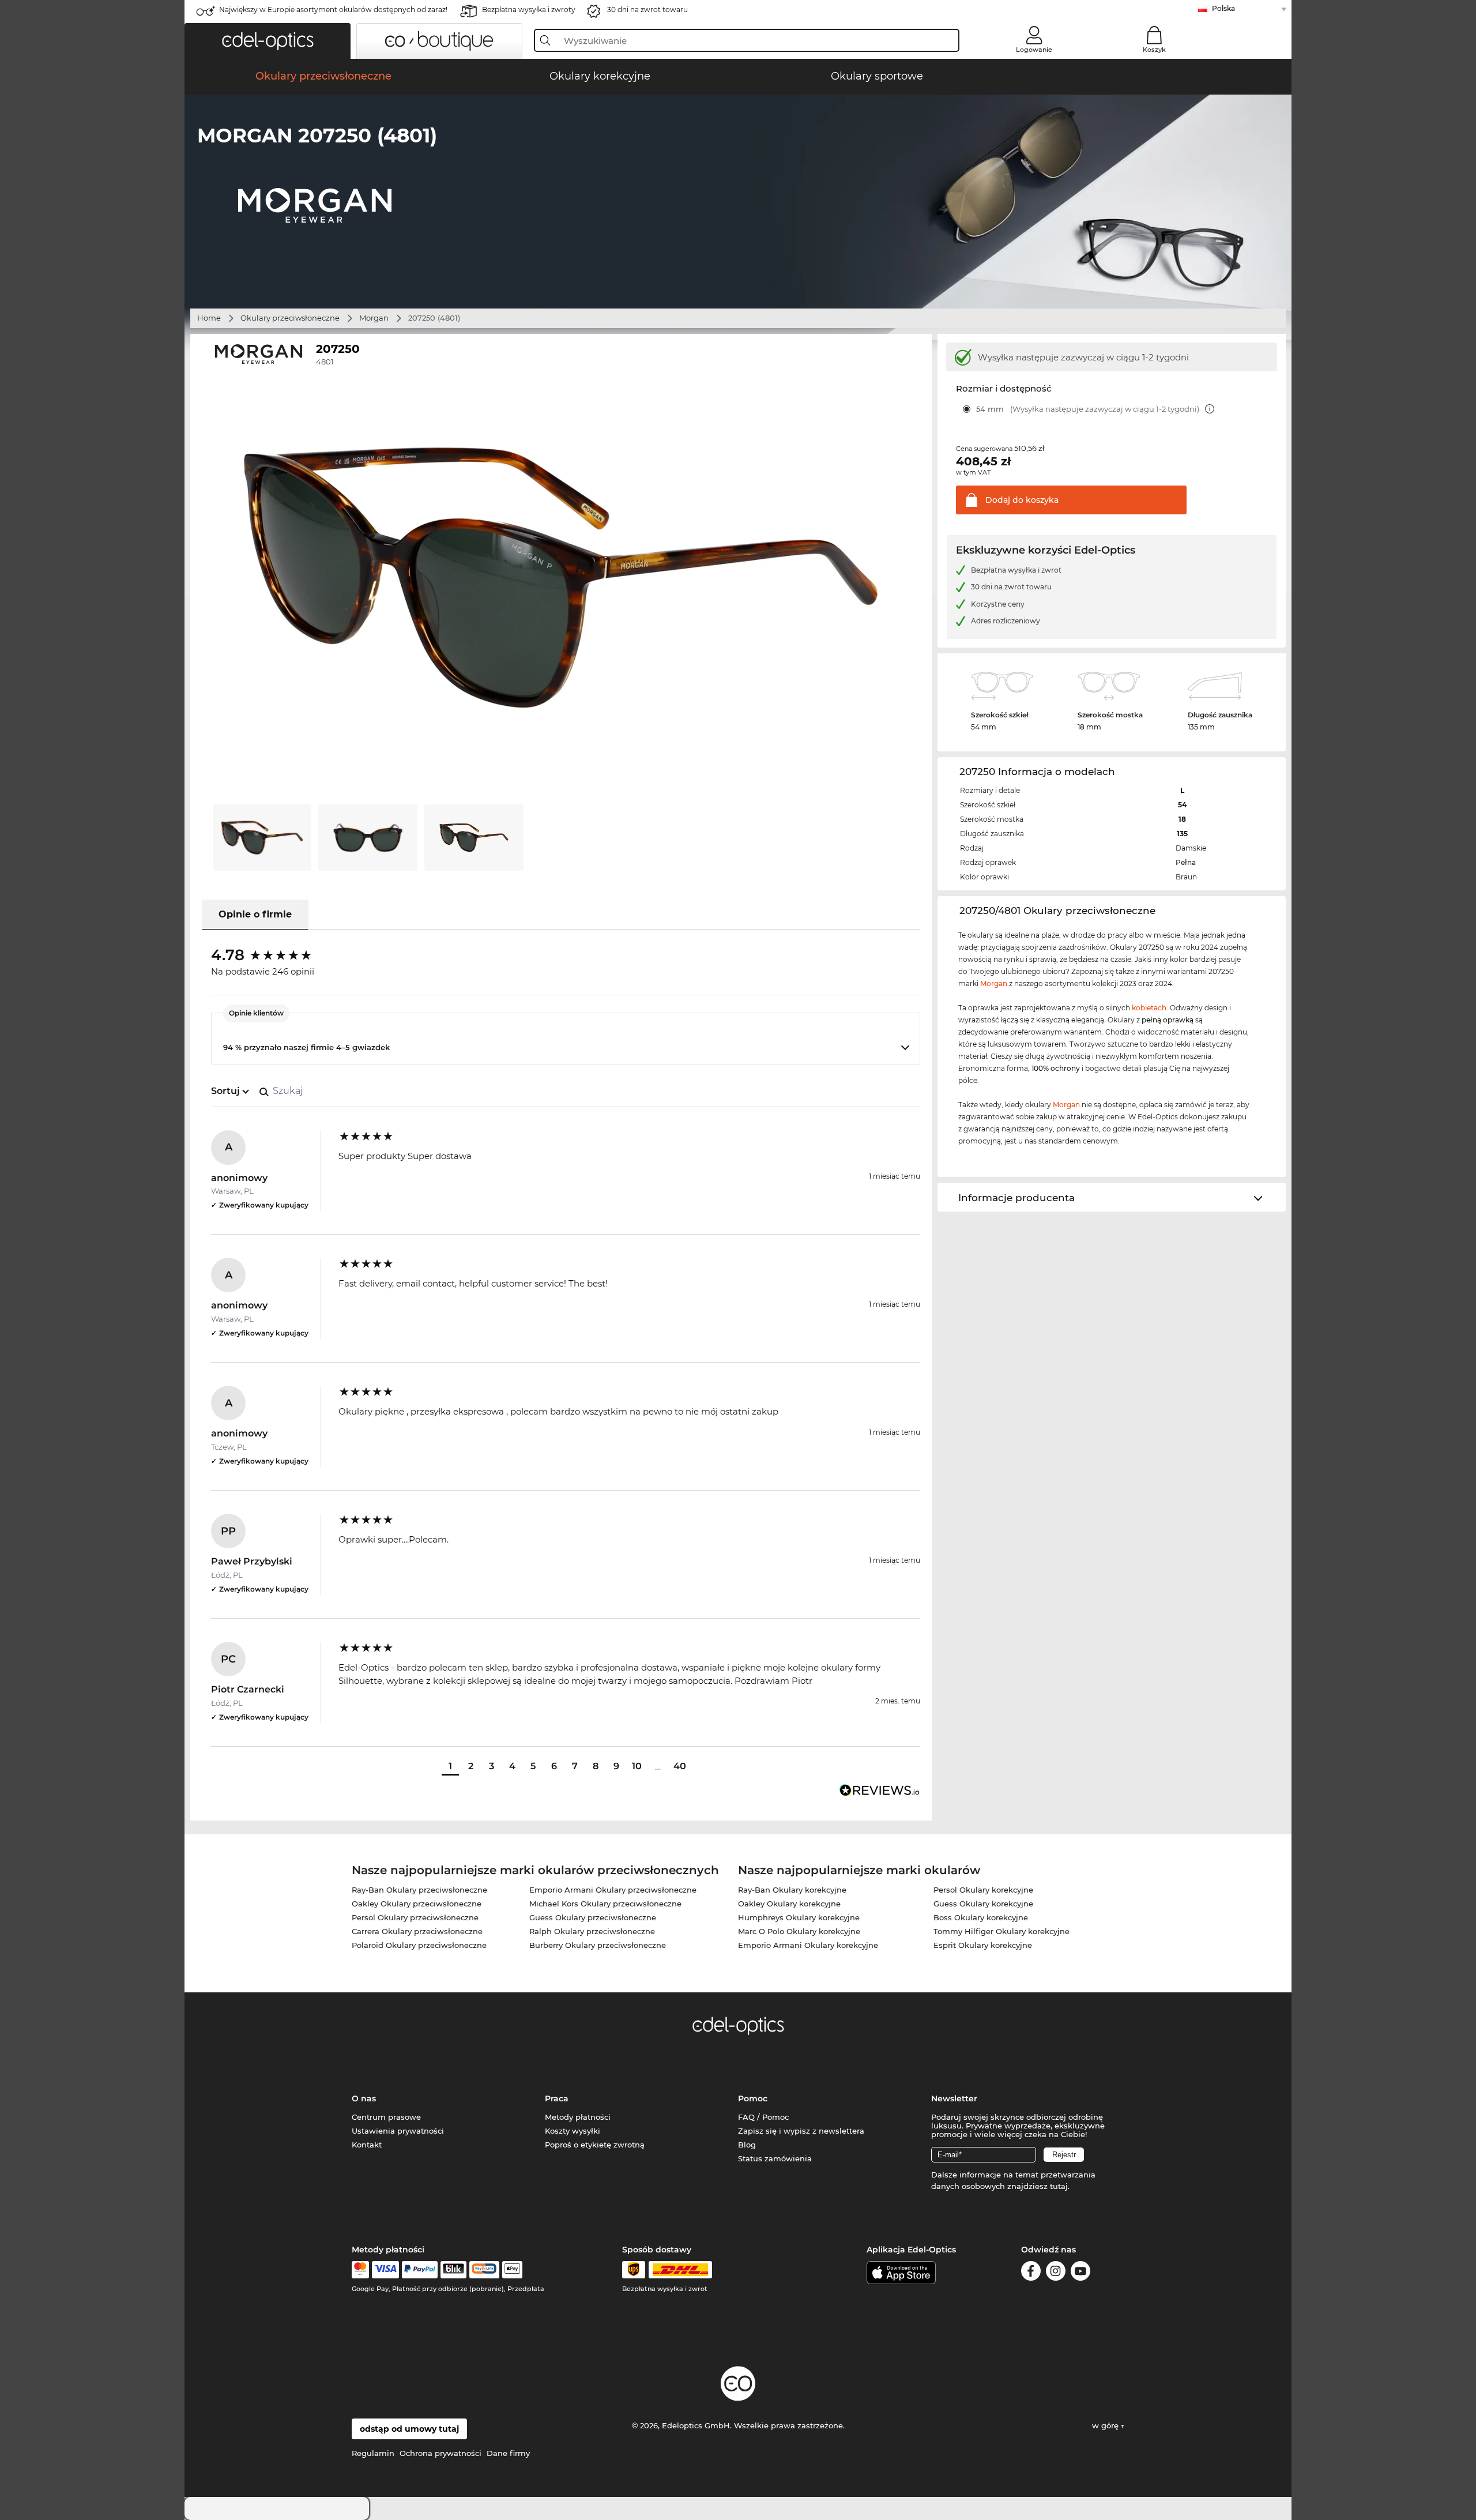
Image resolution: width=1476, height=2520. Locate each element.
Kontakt (367, 2145)
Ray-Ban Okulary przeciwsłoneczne (419, 1890)
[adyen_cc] (360, 2270)
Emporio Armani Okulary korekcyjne (808, 1945)
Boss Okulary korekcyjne (981, 1917)
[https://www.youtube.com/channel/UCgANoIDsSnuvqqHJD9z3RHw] (1080, 2273)
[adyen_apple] (513, 2270)
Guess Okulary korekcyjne (983, 1904)
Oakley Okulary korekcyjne (789, 1904)
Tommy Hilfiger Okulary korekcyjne (1001, 1931)
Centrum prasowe (386, 2117)
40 (680, 1766)
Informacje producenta (1016, 1198)
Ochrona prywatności (440, 2453)
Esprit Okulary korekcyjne (983, 1945)
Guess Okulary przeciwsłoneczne (593, 1917)
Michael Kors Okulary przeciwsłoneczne (605, 1904)
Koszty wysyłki (573, 2131)
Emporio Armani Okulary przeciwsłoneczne (613, 1890)
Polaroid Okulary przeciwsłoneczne (419, 1945)
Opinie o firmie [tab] (255, 914)
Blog (747, 2145)
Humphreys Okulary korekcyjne (799, 1917)
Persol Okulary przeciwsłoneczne (415, 1917)
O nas (364, 2098)
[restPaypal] (420, 2270)
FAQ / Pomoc (763, 2117)
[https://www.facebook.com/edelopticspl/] (1031, 2273)
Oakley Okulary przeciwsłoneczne (417, 1904)
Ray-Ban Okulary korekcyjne (792, 1890)
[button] (268, 41)
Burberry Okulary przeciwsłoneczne (598, 1945)
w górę (1106, 2425)
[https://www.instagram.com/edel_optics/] (1056, 2273)
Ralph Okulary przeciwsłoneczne (592, 1931)
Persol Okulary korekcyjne (983, 1890)
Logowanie (1034, 50)
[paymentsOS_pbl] (484, 2270)
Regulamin (373, 2453)
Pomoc (753, 2098)
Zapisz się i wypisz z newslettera (801, 2131)
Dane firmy (508, 2453)
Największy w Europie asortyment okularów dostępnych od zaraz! (333, 10)
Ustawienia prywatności (398, 2131)
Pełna (1186, 862)
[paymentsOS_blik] (453, 2270)
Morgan (374, 318)
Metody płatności (578, 2117)
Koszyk (1154, 50)
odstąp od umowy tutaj (409, 2429)
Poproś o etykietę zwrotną (595, 2145)
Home (209, 318)
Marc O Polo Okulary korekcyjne (799, 1931)
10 (637, 1766)
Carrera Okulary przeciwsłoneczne (417, 1931)
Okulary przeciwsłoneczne (290, 318)
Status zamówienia (775, 2158)
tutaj (1059, 2186)
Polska (1223, 8)
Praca (557, 2098)
